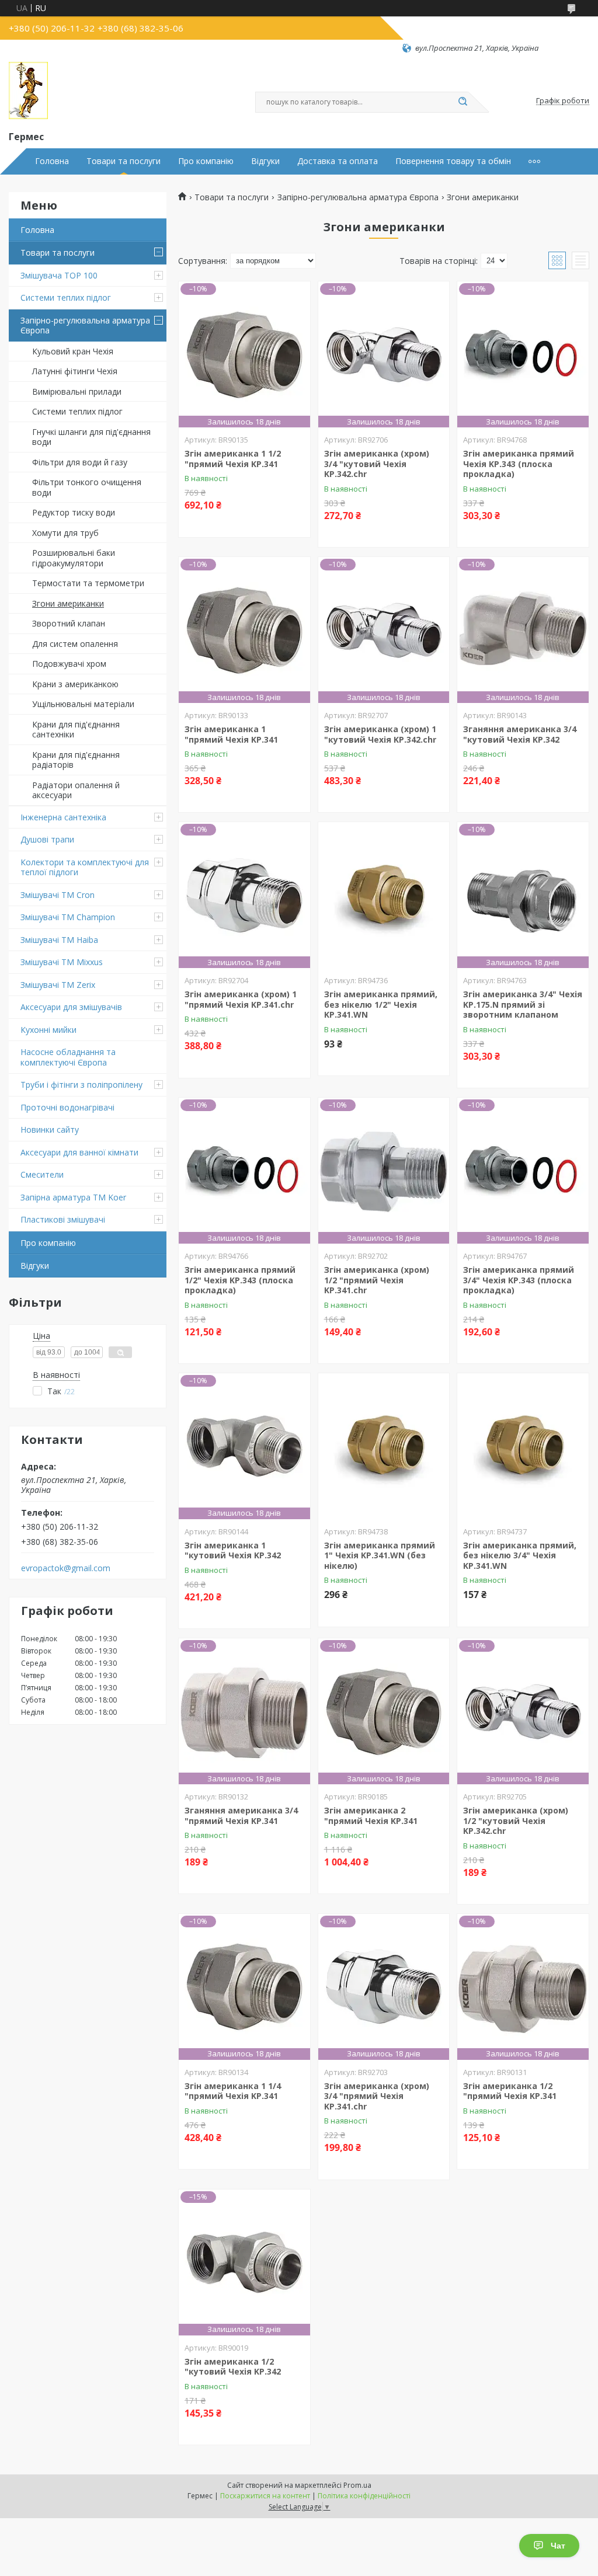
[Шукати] (463, 102)
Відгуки (265, 161)
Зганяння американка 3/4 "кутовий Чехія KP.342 (520, 734)
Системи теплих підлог (66, 297)
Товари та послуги (124, 161)
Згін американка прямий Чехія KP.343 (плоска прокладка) (519, 464)
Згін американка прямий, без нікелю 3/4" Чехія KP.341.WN (520, 1555)
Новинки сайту (50, 1129)
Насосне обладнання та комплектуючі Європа (68, 1057)
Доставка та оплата (338, 161)
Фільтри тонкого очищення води (87, 487)
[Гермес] (28, 91)
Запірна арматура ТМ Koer (73, 1197)
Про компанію (206, 161)
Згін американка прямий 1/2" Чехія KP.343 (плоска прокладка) (240, 1280)
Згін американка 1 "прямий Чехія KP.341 (231, 734)
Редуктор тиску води (74, 512)
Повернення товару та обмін (453, 161)
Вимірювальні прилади (77, 391)
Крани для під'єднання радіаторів (76, 760)
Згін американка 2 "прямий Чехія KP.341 (371, 1816)
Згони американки (68, 603)
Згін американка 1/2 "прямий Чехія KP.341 (510, 2091)
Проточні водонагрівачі (67, 1107)
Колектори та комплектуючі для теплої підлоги (85, 867)
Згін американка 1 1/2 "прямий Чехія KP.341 (233, 459)
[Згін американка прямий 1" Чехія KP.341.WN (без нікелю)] (384, 1446)
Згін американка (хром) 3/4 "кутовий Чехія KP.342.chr (377, 464)
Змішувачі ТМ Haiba (59, 940)
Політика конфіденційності (364, 2496)
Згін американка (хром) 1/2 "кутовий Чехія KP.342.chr (516, 1820)
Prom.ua (357, 2485)
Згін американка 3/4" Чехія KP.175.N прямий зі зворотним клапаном (523, 1004)
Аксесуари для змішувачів (71, 1007)
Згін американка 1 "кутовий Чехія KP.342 (233, 1550)
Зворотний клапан (69, 623)
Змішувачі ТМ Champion (68, 917)
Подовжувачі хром (69, 664)
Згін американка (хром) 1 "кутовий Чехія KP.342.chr (380, 734)
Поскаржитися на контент (265, 2496)
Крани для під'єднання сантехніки (76, 730)
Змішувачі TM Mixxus (62, 962)
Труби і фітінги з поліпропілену (81, 1085)
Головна (52, 161)
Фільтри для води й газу (80, 462)
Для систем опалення (75, 644)
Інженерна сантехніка (63, 817)
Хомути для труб (65, 533)
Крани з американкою (75, 684)
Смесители (42, 1174)
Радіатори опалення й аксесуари (76, 790)
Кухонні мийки (48, 1030)
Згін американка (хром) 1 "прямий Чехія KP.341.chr (241, 999)
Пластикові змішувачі (63, 1219)
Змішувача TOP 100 (59, 275)
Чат (558, 2546)
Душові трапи (47, 839)
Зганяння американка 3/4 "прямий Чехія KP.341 (241, 1816)
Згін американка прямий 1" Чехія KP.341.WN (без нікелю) (380, 1555)
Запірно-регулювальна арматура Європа (85, 326)
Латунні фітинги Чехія (75, 371)
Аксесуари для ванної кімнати (79, 1152)
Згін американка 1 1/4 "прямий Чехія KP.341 (233, 2091)
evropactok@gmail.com (66, 1568)
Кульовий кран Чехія (73, 351)
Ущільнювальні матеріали (83, 704)
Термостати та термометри (88, 583)
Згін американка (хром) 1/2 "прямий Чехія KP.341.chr (377, 1280)
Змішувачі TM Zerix (58, 985)
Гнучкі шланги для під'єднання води (91, 437)
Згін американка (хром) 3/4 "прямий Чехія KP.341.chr (377, 2096)
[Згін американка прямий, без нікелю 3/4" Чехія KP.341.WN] (523, 1446)
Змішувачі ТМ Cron (58, 895)
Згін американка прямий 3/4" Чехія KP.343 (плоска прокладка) (519, 1280)
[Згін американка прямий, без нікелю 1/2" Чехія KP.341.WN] (384, 895)
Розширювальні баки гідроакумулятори (74, 558)
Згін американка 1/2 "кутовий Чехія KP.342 (233, 2367)
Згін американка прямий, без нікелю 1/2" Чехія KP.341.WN (381, 1004)
